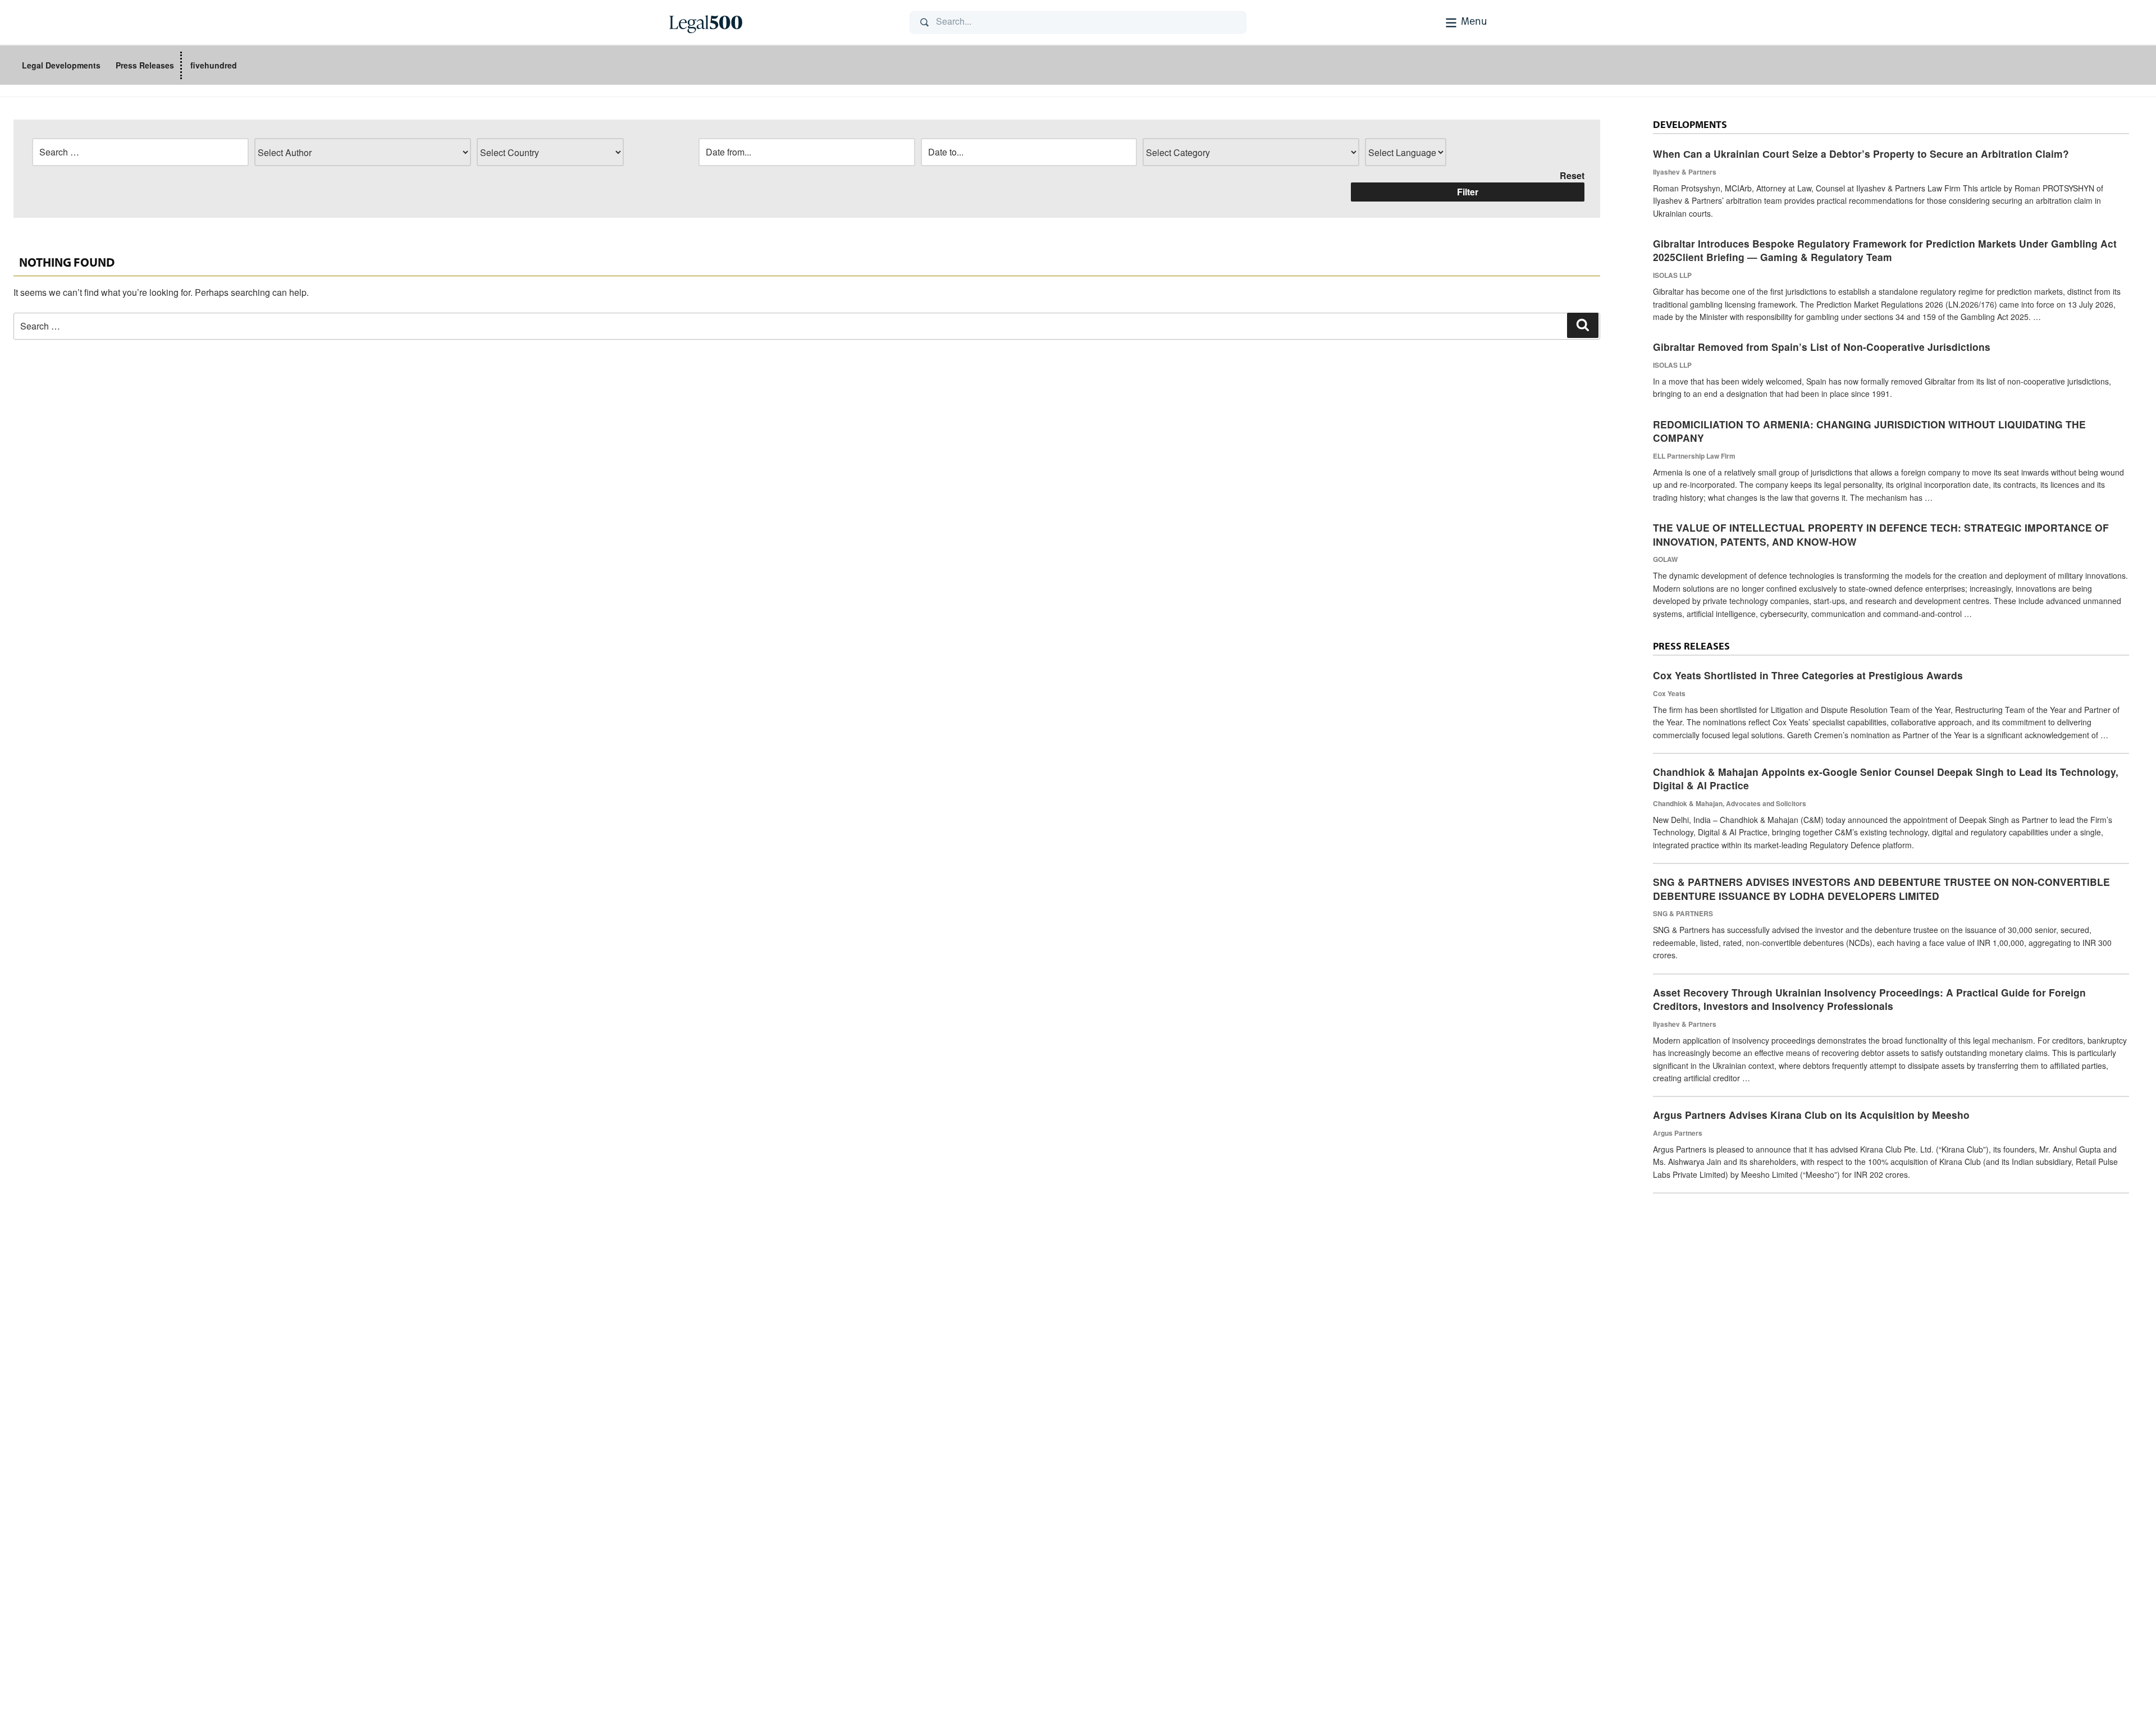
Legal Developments (61, 65)
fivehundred (214, 65)
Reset (1572, 175)
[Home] (780, 22)
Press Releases (145, 65)
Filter (1468, 192)
